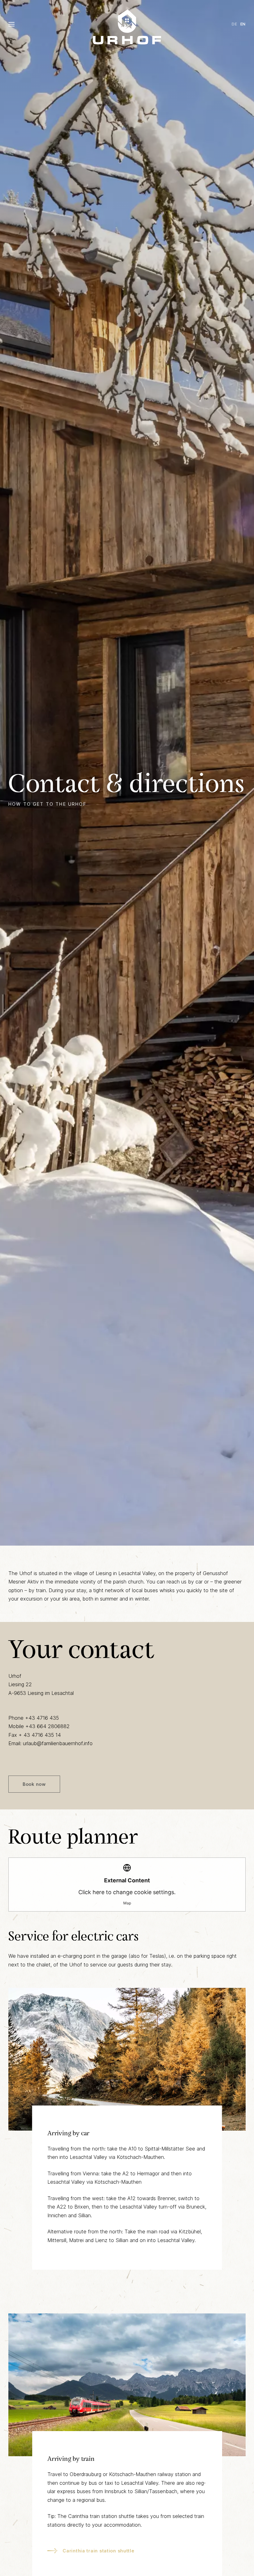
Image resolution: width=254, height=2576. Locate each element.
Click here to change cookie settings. (127, 1891)
